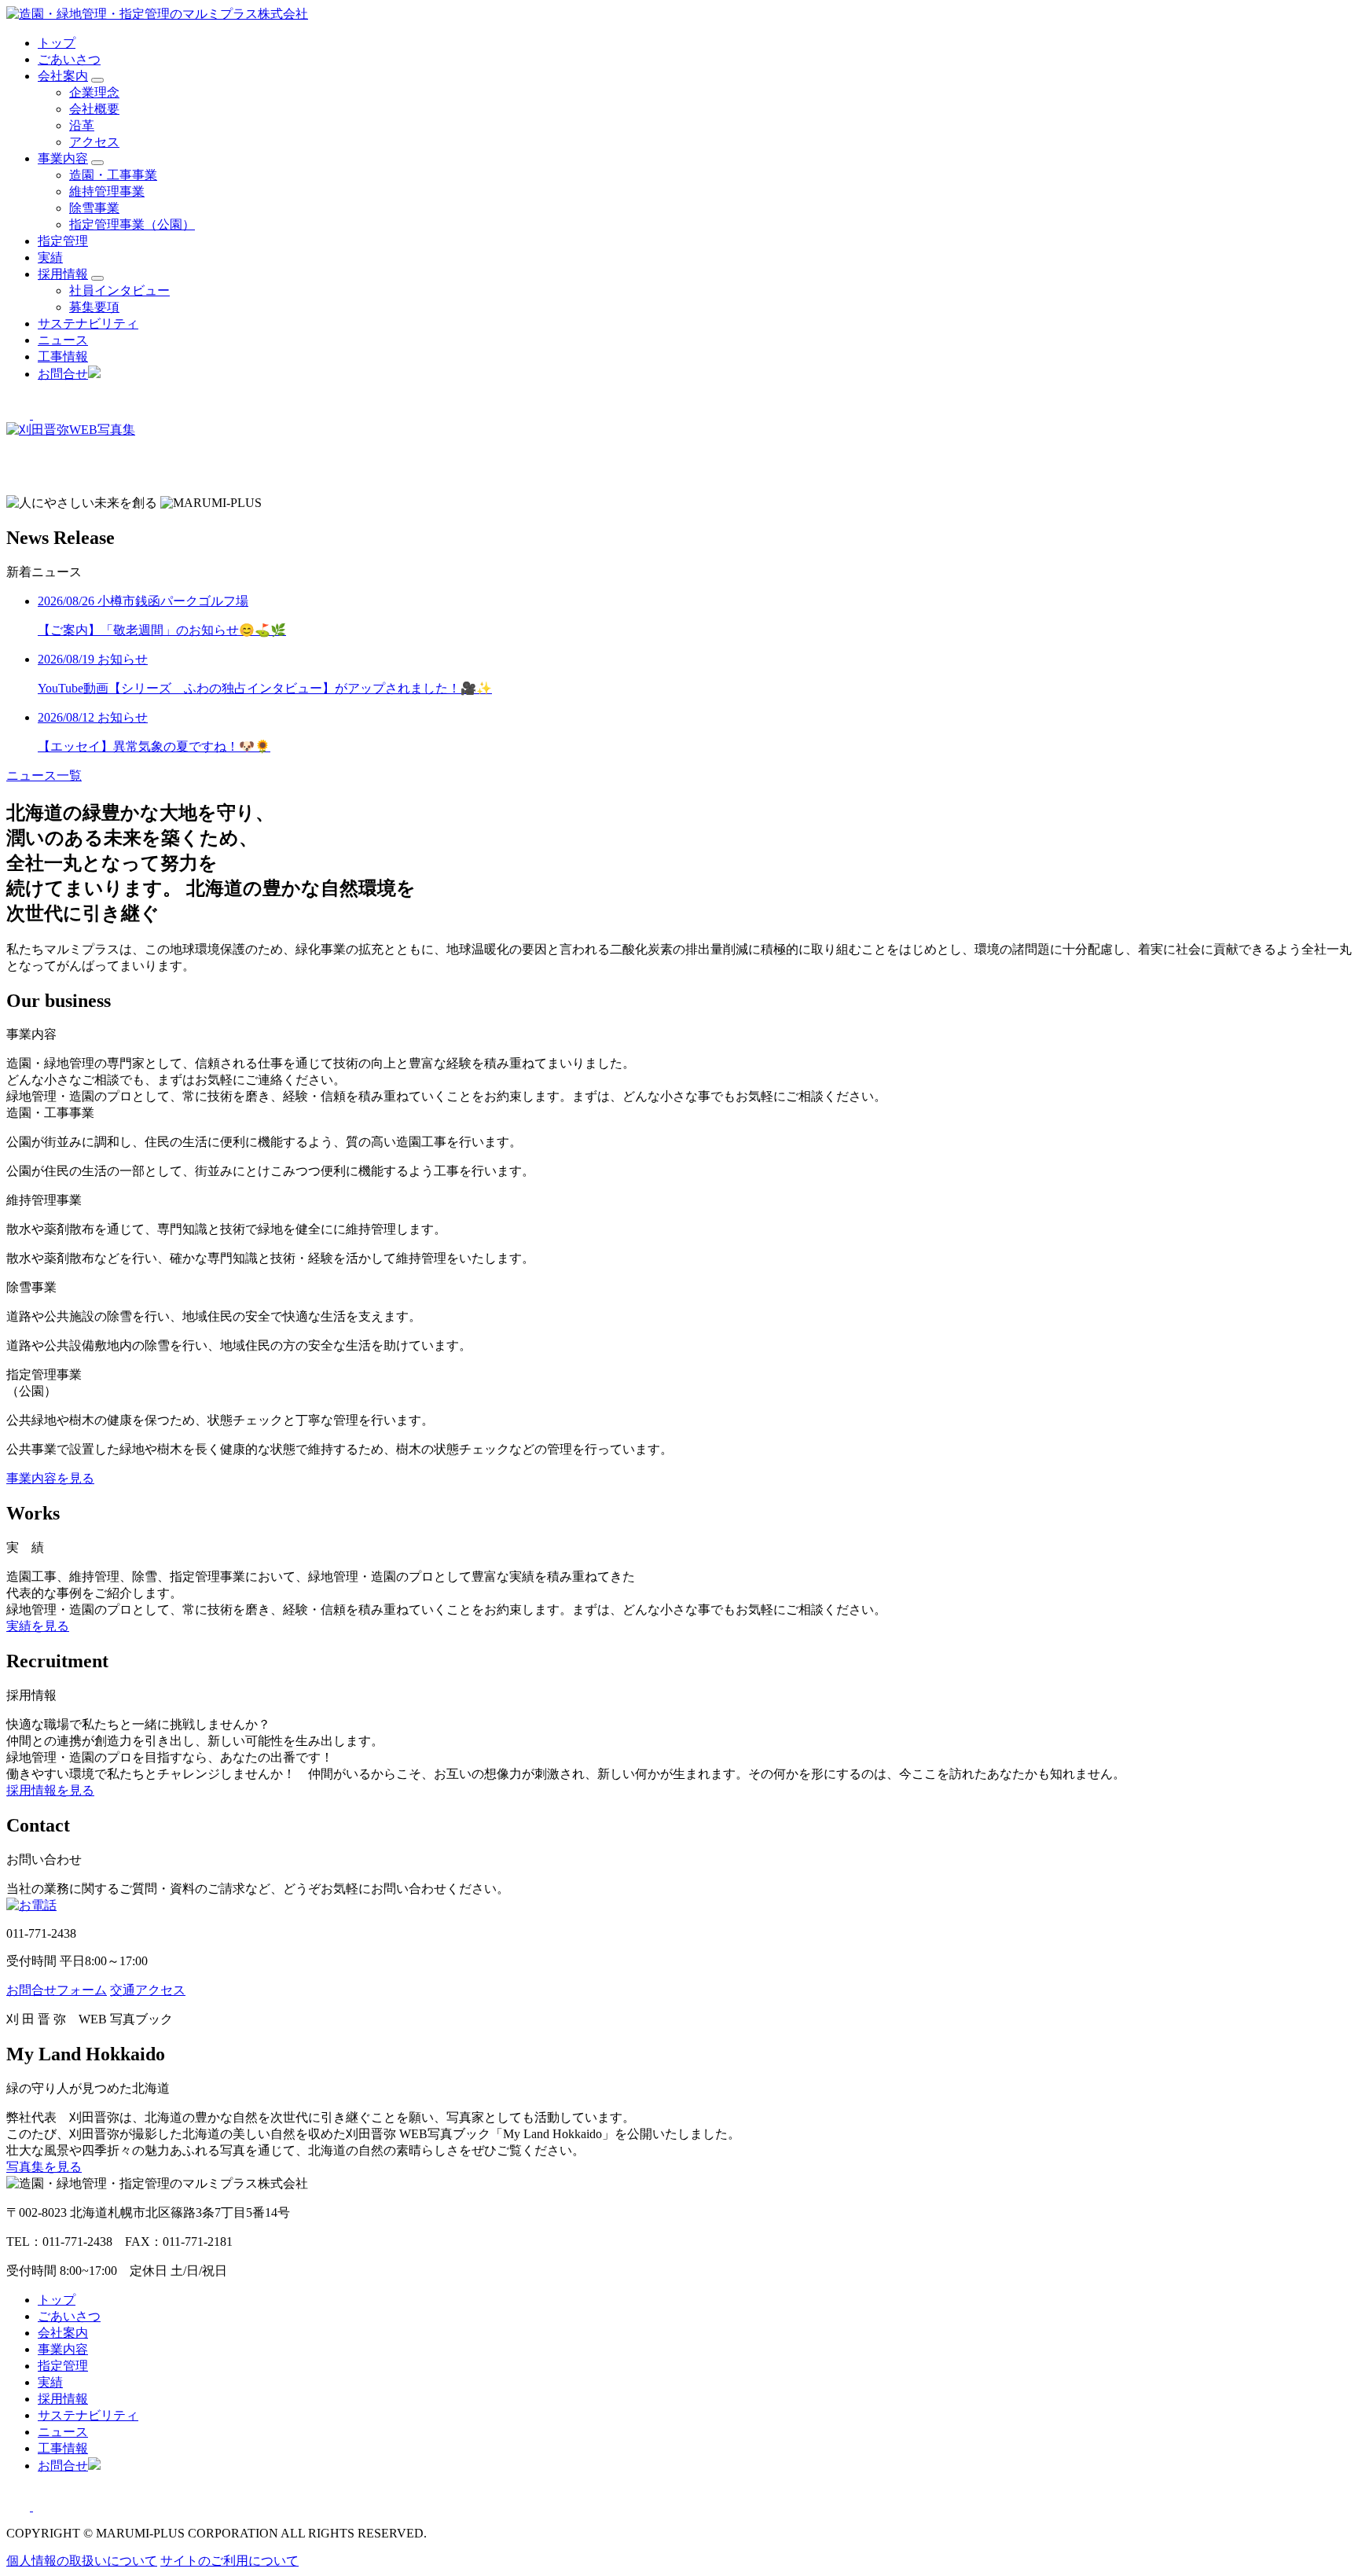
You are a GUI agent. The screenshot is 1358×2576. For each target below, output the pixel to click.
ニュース (63, 340)
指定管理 (63, 241)
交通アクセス (148, 1990)
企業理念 (94, 92)
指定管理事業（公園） (132, 224)
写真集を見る (44, 2167)
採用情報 (63, 274)
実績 (50, 257)
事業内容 (63, 158)
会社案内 (63, 76)
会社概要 (94, 109)
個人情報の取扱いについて (82, 2561)
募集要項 (94, 307)
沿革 (82, 125)
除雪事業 (94, 208)
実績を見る (38, 1626)
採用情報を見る (50, 1790)
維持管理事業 (107, 191)
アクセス (94, 142)
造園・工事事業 (113, 175)
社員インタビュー (119, 290)
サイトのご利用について (229, 2561)
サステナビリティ (88, 323)
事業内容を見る (50, 1478)
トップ (57, 43)
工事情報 (63, 356)
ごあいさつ (69, 59)
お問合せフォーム (57, 1990)
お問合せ (63, 374)
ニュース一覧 (44, 775)
